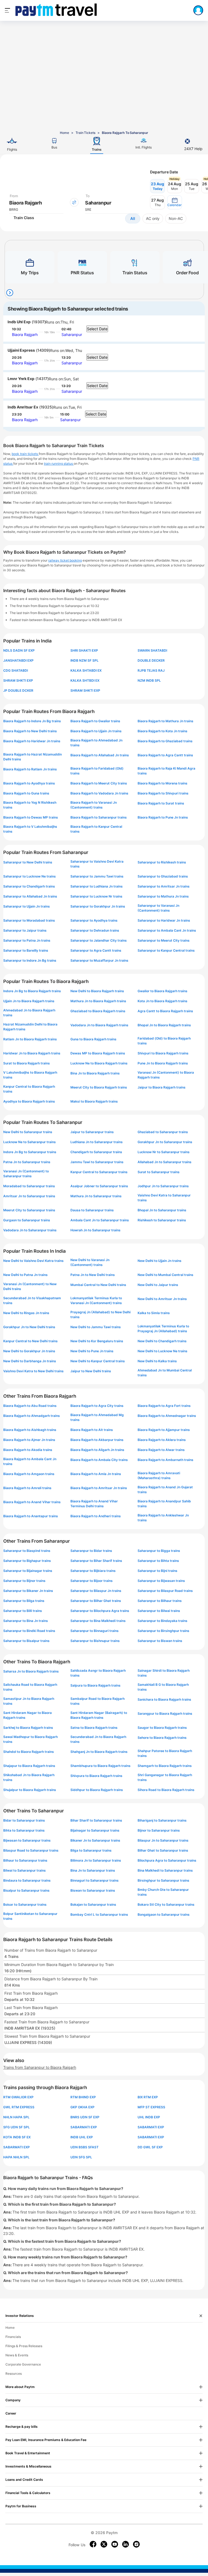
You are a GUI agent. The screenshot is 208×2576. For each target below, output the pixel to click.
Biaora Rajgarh (25, 334)
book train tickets (25, 454)
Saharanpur (72, 334)
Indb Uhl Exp (19, 322)
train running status (59, 464)
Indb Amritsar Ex (23, 407)
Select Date (97, 329)
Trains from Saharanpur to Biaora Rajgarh (40, 2067)
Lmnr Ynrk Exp (21, 379)
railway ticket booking (65, 560)
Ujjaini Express (21, 350)
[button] (175, 202)
